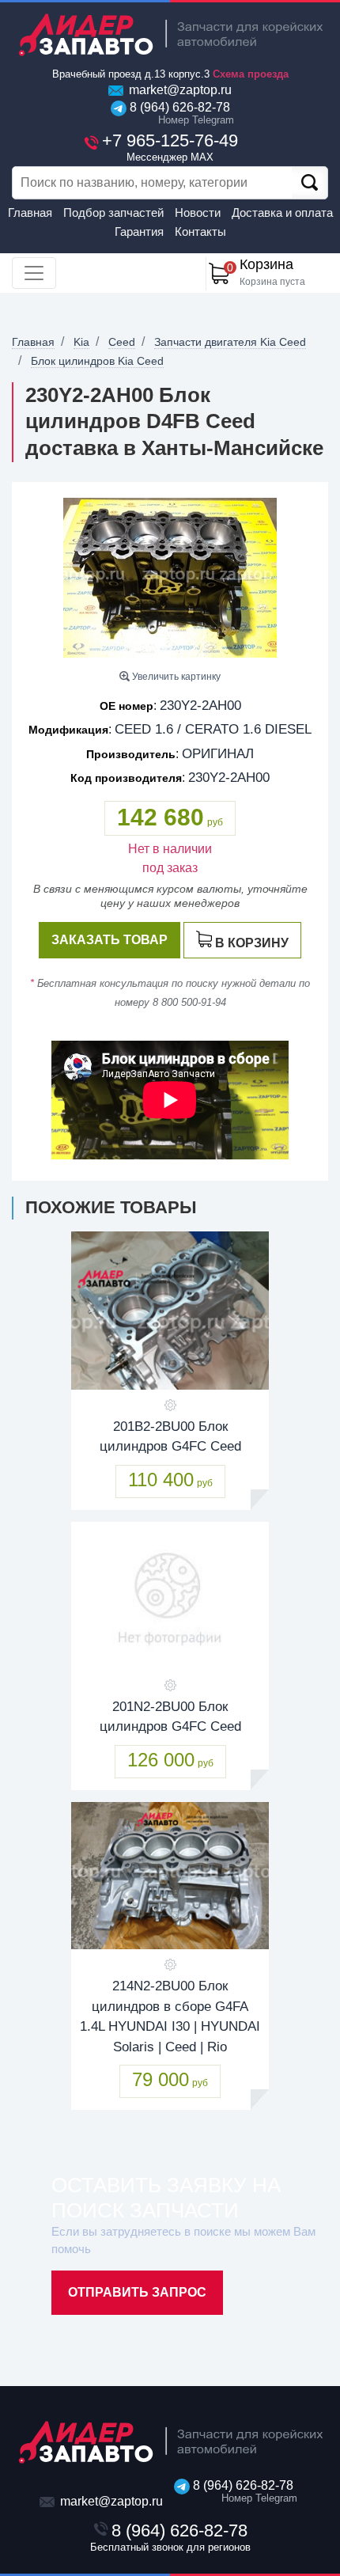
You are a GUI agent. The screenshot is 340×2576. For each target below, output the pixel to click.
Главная (30, 212)
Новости (198, 212)
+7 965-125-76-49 (170, 147)
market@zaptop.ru (179, 90)
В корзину (252, 943)
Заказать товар (110, 940)
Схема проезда (251, 74)
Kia (81, 342)
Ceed (122, 342)
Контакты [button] (200, 231)
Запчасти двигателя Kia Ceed (230, 342)
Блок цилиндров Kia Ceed (97, 361)
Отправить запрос (137, 2292)
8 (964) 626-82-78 (178, 113)
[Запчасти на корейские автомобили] (170, 34)
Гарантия (139, 231)
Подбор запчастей (113, 212)
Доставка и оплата (282, 212)
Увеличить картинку (175, 677)
